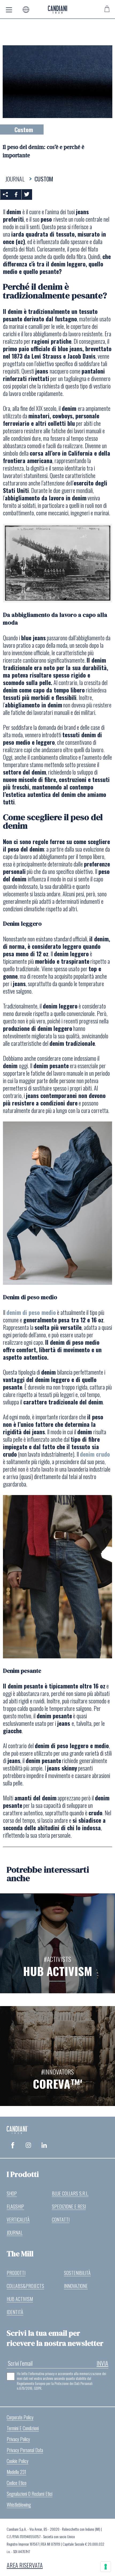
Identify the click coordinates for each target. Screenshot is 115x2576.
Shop (12, 2193)
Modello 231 (16, 2472)
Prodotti (16, 2273)
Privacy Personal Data (25, 2450)
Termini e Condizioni (23, 2428)
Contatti (61, 2219)
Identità (15, 2312)
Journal (15, 2233)
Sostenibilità (77, 2273)
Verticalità (18, 2219)
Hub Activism (20, 2299)
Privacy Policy (18, 2439)
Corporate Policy (20, 2417)
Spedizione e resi (69, 2206)
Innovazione (76, 2286)
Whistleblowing (19, 2505)
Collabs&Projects (25, 2286)
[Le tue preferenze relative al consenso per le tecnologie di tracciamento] (106, 2567)
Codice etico (17, 2483)
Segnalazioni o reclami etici (30, 2494)
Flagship (15, 2206)
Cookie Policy (18, 2461)
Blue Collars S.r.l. (70, 2193)
